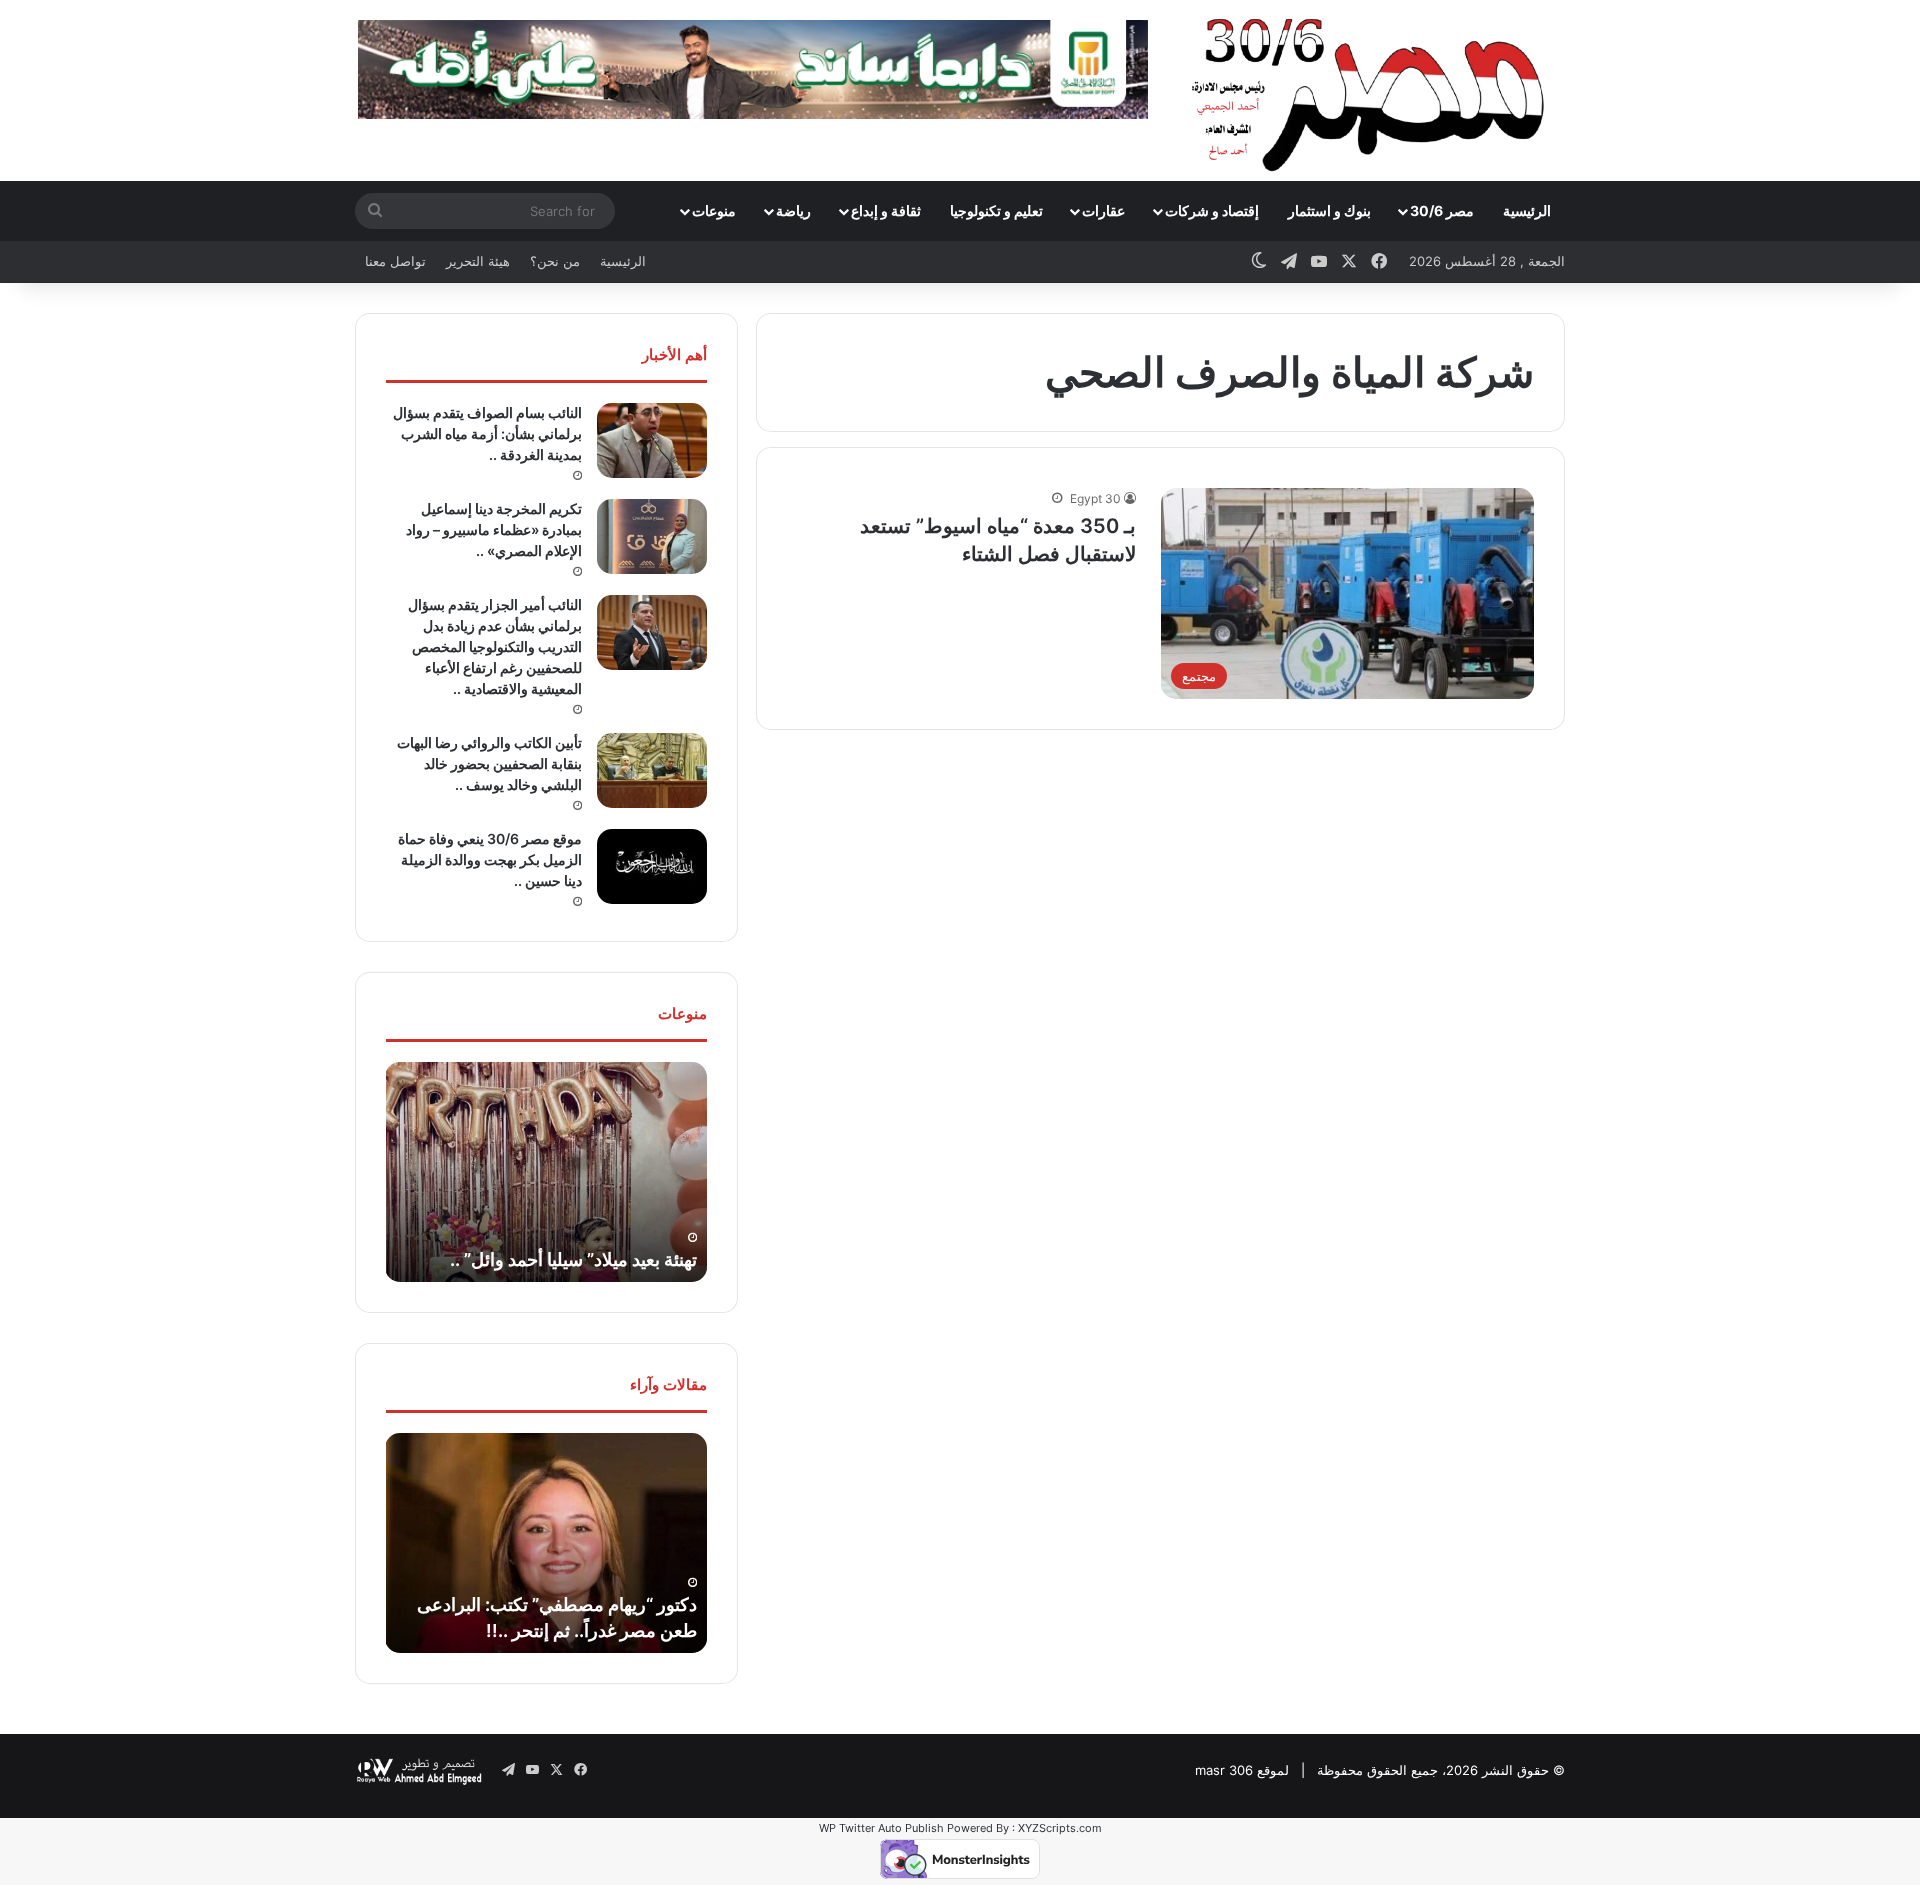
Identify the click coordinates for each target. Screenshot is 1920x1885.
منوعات (714, 210)
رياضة (793, 210)
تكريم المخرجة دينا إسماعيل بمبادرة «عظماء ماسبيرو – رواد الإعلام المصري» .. (494, 529)
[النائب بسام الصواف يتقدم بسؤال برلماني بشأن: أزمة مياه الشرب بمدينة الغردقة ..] (652, 440)
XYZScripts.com (1060, 1828)
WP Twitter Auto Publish (881, 1828)
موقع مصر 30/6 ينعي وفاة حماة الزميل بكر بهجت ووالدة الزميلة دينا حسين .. (490, 859)
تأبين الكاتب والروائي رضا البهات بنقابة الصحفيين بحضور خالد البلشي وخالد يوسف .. (489, 763)
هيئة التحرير (478, 261)
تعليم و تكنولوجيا (996, 210)
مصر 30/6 (1442, 210)
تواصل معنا (395, 261)
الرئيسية (1527, 210)
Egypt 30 (1095, 498)
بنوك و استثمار (1329, 210)
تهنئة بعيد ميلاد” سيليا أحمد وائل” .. (573, 1259)
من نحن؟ (555, 261)
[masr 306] (1373, 90)
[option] (546, 1172)
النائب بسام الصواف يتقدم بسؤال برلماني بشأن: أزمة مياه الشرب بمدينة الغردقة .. (487, 433)
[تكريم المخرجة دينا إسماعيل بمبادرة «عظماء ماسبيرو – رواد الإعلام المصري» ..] (652, 536)
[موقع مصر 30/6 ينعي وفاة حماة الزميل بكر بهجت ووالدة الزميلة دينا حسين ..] (652, 866)
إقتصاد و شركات (1212, 210)
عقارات (1103, 210)
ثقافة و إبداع (886, 210)
